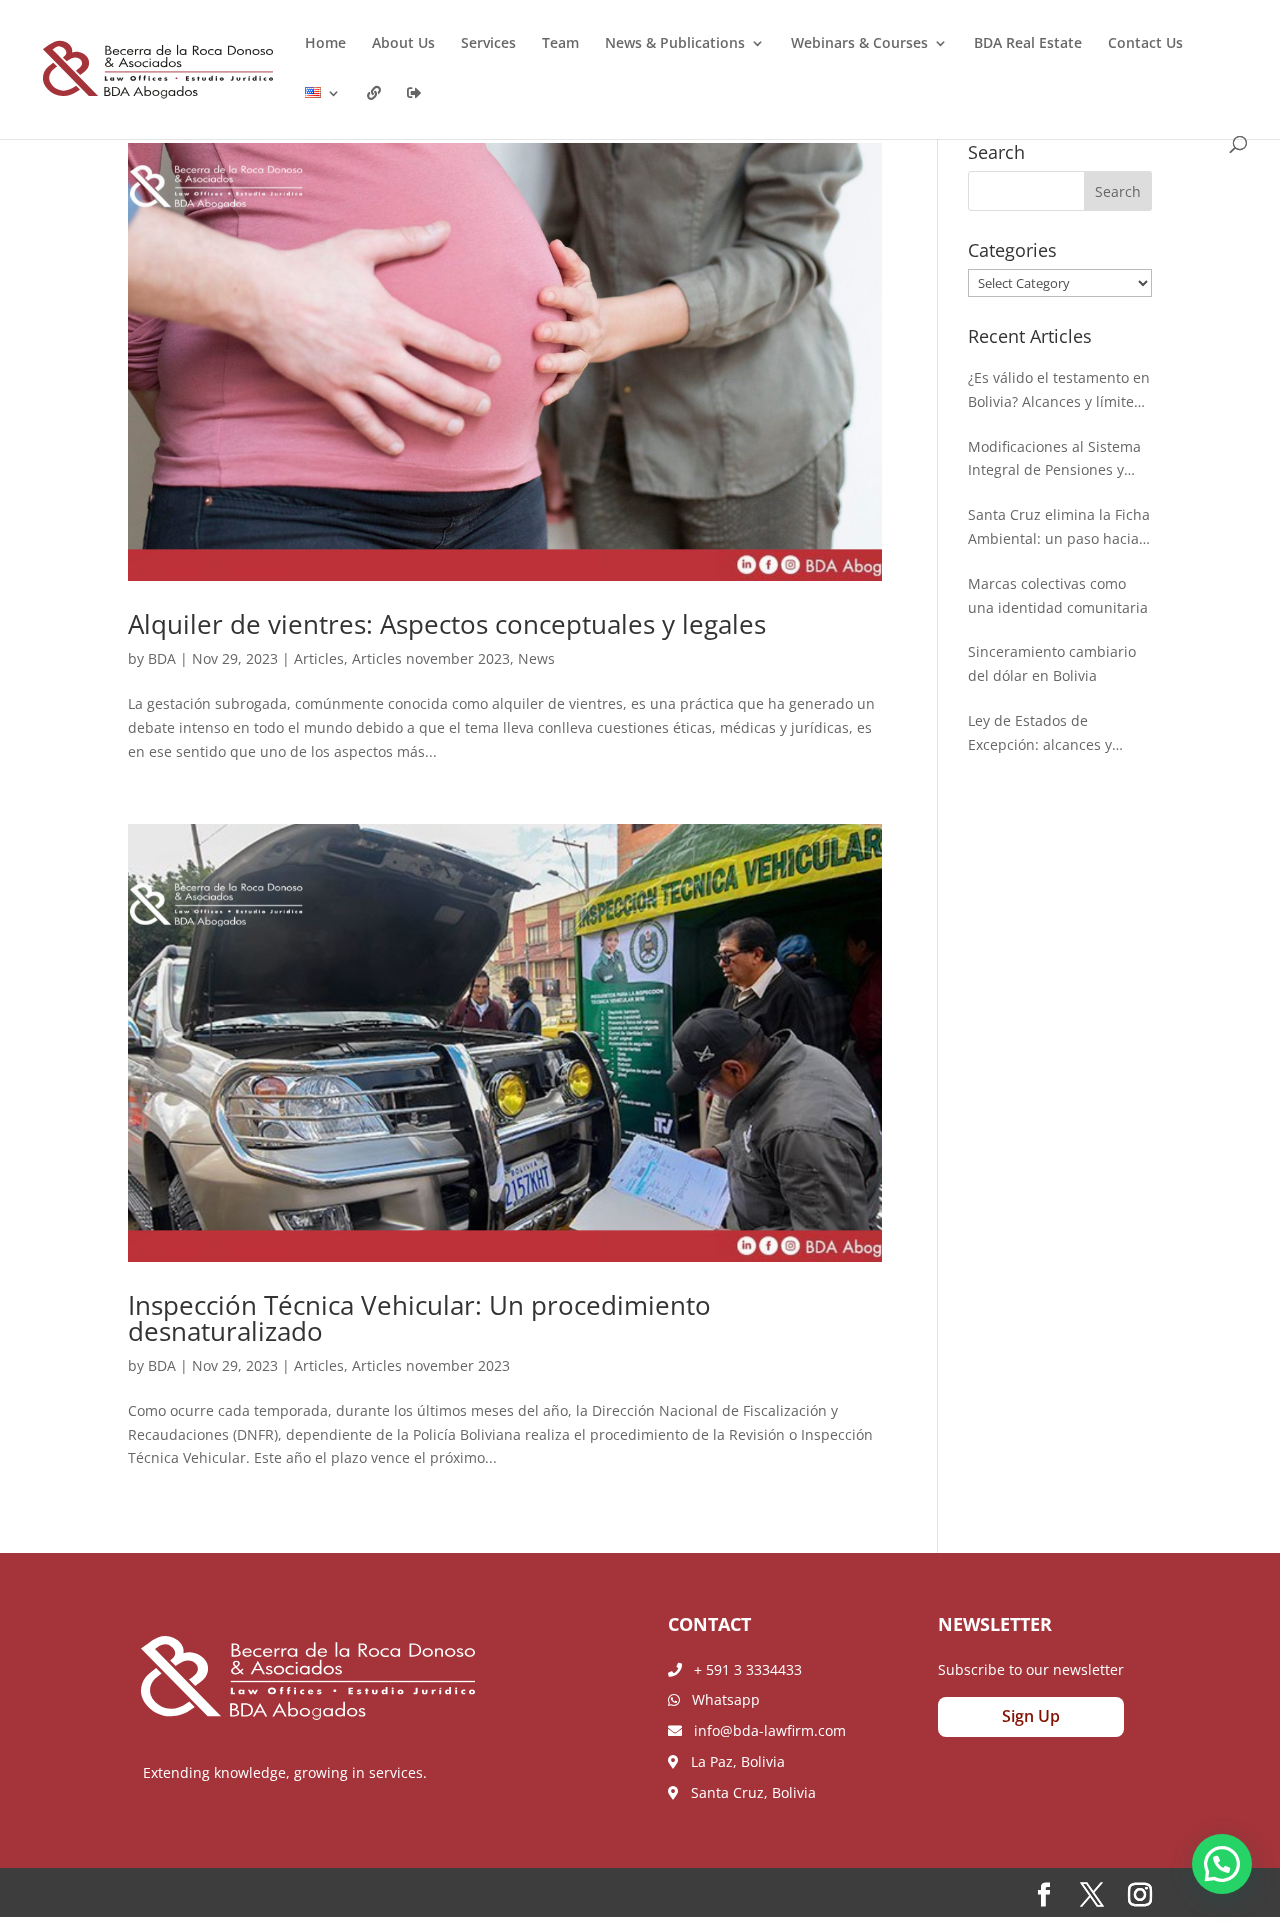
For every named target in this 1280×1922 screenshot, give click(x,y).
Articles (319, 658)
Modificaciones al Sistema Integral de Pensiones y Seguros (1054, 460)
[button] (1222, 1864)
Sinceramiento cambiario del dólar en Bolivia (1052, 663)
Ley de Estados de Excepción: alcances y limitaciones (1040, 734)
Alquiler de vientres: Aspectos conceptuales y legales (447, 624)
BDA (162, 658)
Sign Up (1031, 1716)
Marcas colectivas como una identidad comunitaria (1058, 595)
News (536, 658)
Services (488, 44)
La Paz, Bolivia (732, 1761)
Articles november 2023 (431, 658)
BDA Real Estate (1028, 44)
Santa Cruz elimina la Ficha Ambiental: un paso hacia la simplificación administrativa (1059, 528)
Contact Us (1145, 44)
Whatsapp (720, 1699)
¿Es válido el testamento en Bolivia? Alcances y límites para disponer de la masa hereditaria (1059, 391)
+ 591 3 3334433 (742, 1669)
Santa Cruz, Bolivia (747, 1792)
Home (325, 44)
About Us (403, 44)
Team (560, 44)
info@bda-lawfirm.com (764, 1730)
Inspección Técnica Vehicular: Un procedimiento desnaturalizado (419, 1318)
